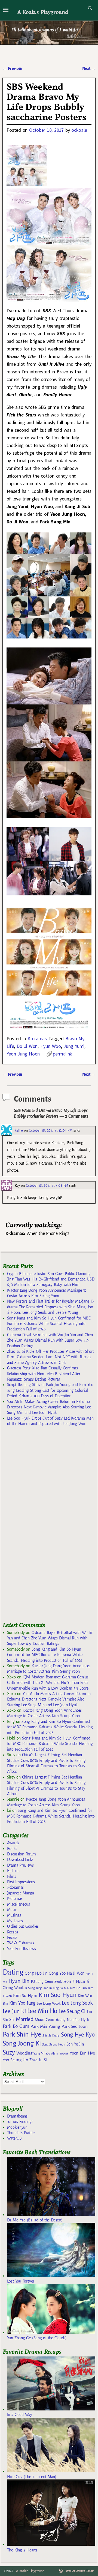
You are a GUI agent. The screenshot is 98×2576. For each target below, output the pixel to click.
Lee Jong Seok (77, 2003)
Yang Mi (39, 2054)
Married (25, 2019)
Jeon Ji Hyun (74, 1981)
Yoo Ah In (52, 2053)
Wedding (24, 2053)
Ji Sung (30, 1988)
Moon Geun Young (50, 2020)
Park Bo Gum (16, 2026)
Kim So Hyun (25, 1995)
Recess (12, 1938)
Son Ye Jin (75, 2044)
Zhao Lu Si (38, 2060)
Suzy (9, 2052)
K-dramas (37, 1038)
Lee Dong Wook (49, 2004)
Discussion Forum (22, 1854)
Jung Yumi (74, 1046)
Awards (13, 1843)
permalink (62, 1054)
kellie (19, 1130)
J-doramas (15, 1887)
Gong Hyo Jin (36, 1973)
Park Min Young (45, 2026)
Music (12, 1910)
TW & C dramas (21, 1943)
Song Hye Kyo (78, 2035)
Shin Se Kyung (51, 2036)
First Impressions (21, 1882)
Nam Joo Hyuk (78, 2020)
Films (11, 1876)
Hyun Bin (19, 1981)
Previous (12, 68)
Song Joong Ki (22, 2043)
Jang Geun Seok (49, 1982)
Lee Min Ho (42, 2011)
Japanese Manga (21, 1893)
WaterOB (14, 2138)
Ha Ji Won (76, 1973)
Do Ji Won (27, 1046)
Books (12, 1849)
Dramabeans (17, 2116)
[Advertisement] (44, 1526)
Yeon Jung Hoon (23, 1054)
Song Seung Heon (54, 2044)
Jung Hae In (44, 1988)
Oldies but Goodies (23, 1926)
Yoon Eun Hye (82, 2053)
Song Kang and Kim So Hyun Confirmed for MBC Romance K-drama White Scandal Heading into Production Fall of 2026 (49, 1324)
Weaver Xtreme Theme (80, 2571)
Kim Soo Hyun (58, 1995)
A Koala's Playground (43, 12)
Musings (14, 1915)
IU (33, 1981)
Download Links (20, 1860)
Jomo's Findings (20, 2122)
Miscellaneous (19, 1904)
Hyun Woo (51, 1046)
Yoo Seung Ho (15, 2060)
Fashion (13, 1871)
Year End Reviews (22, 1949)
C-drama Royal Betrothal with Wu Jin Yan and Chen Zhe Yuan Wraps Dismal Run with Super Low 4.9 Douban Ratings (50, 1340)
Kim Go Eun (78, 1988)
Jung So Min (61, 1988)
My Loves (15, 1921)
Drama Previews (20, 1865)
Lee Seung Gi (72, 2011)
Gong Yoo (57, 1973)
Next (89, 68)
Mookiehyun (17, 2127)
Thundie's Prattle (21, 2133)
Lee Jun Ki (14, 2011)
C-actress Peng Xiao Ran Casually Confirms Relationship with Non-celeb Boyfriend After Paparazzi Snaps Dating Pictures (44, 1374)
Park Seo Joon (75, 2026)
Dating (13, 1972)
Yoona (64, 2053)
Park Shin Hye (22, 2034)
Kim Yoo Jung (22, 2003)
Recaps (13, 1932)
